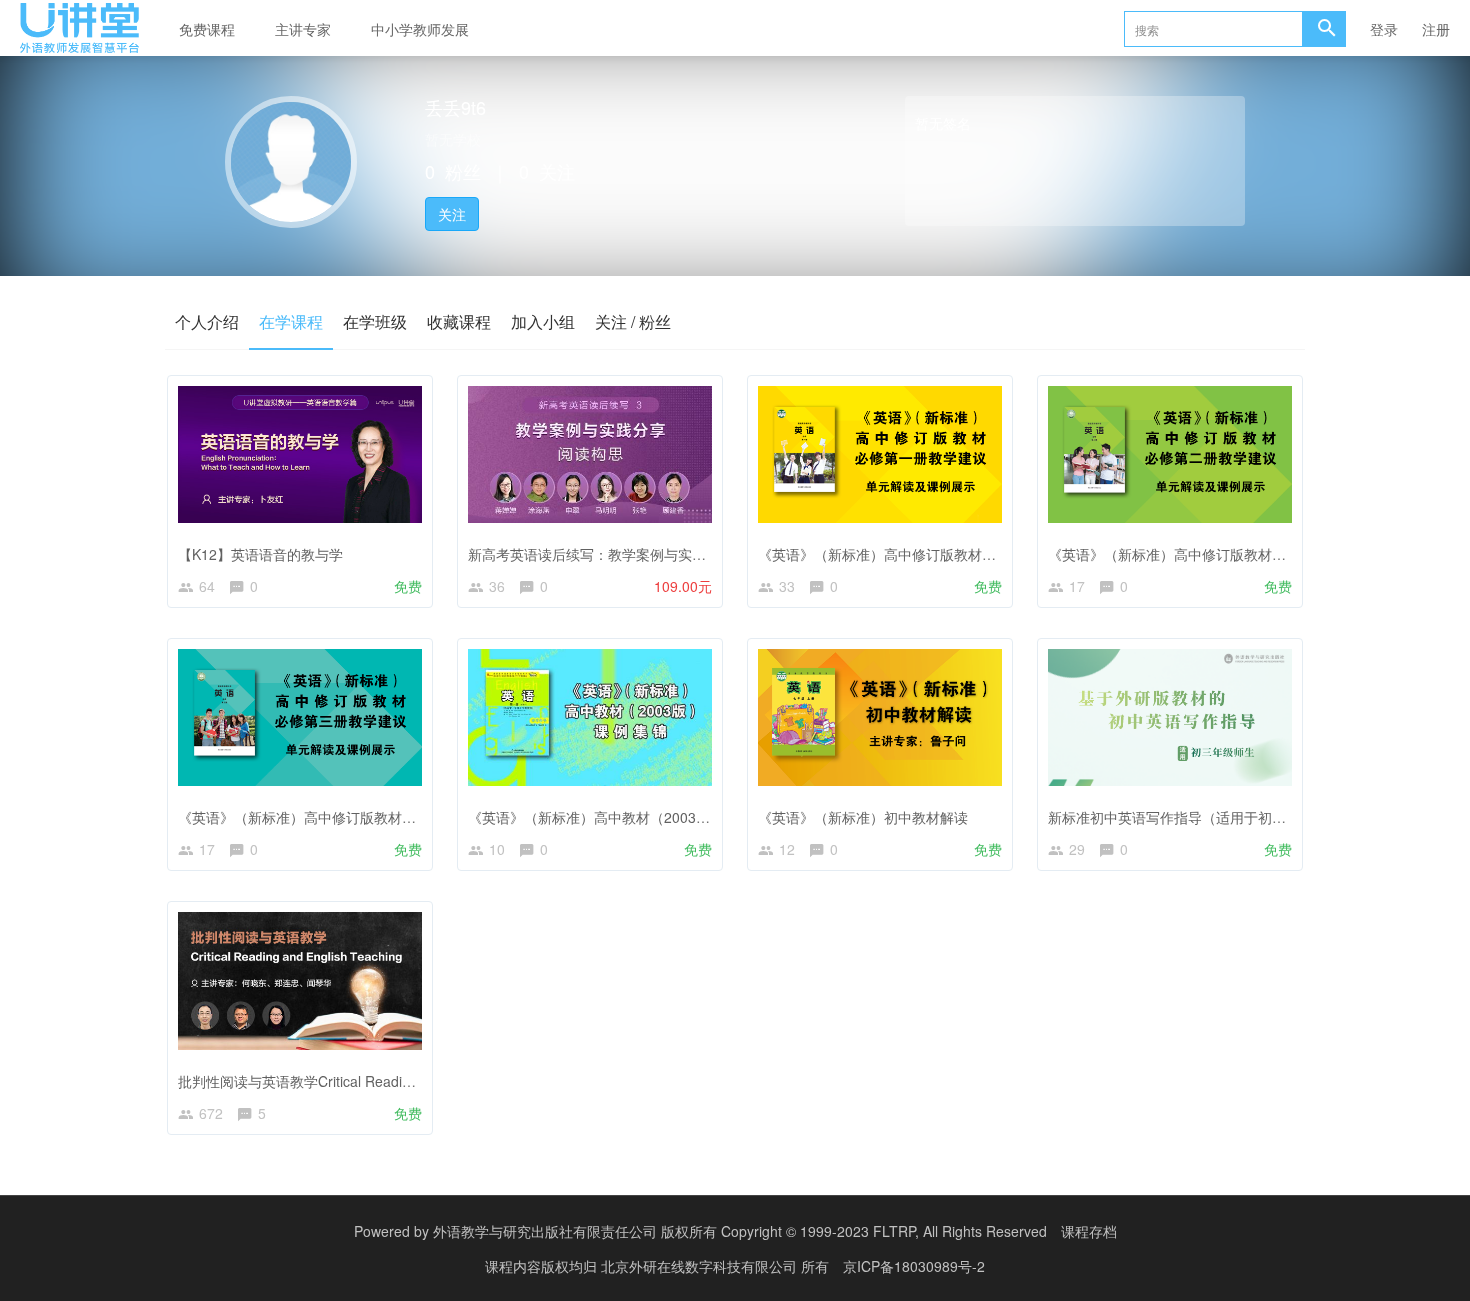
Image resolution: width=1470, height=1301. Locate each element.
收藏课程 (459, 321)
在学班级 (375, 321)
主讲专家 (303, 29)
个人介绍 (207, 321)
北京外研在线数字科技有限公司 (701, 1266)
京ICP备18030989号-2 (914, 1266)
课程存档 (1089, 1231)
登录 (1384, 29)
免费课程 (207, 29)
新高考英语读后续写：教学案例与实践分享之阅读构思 (636, 554)
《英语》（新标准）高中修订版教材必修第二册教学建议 (1223, 554)
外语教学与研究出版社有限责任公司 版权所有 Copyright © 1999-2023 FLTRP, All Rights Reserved (740, 1231)
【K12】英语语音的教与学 (260, 554)
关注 (452, 214)
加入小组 (543, 321)
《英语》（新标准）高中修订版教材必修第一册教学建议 (933, 554)
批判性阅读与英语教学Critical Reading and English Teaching (368, 1081)
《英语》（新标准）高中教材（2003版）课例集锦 (624, 817)
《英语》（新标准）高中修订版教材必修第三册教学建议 (353, 817)
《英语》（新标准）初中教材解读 (863, 817)
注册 (1436, 29)
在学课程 (291, 321)
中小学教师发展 (420, 29)
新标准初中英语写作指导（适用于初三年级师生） (1202, 817)
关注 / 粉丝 (633, 321)
